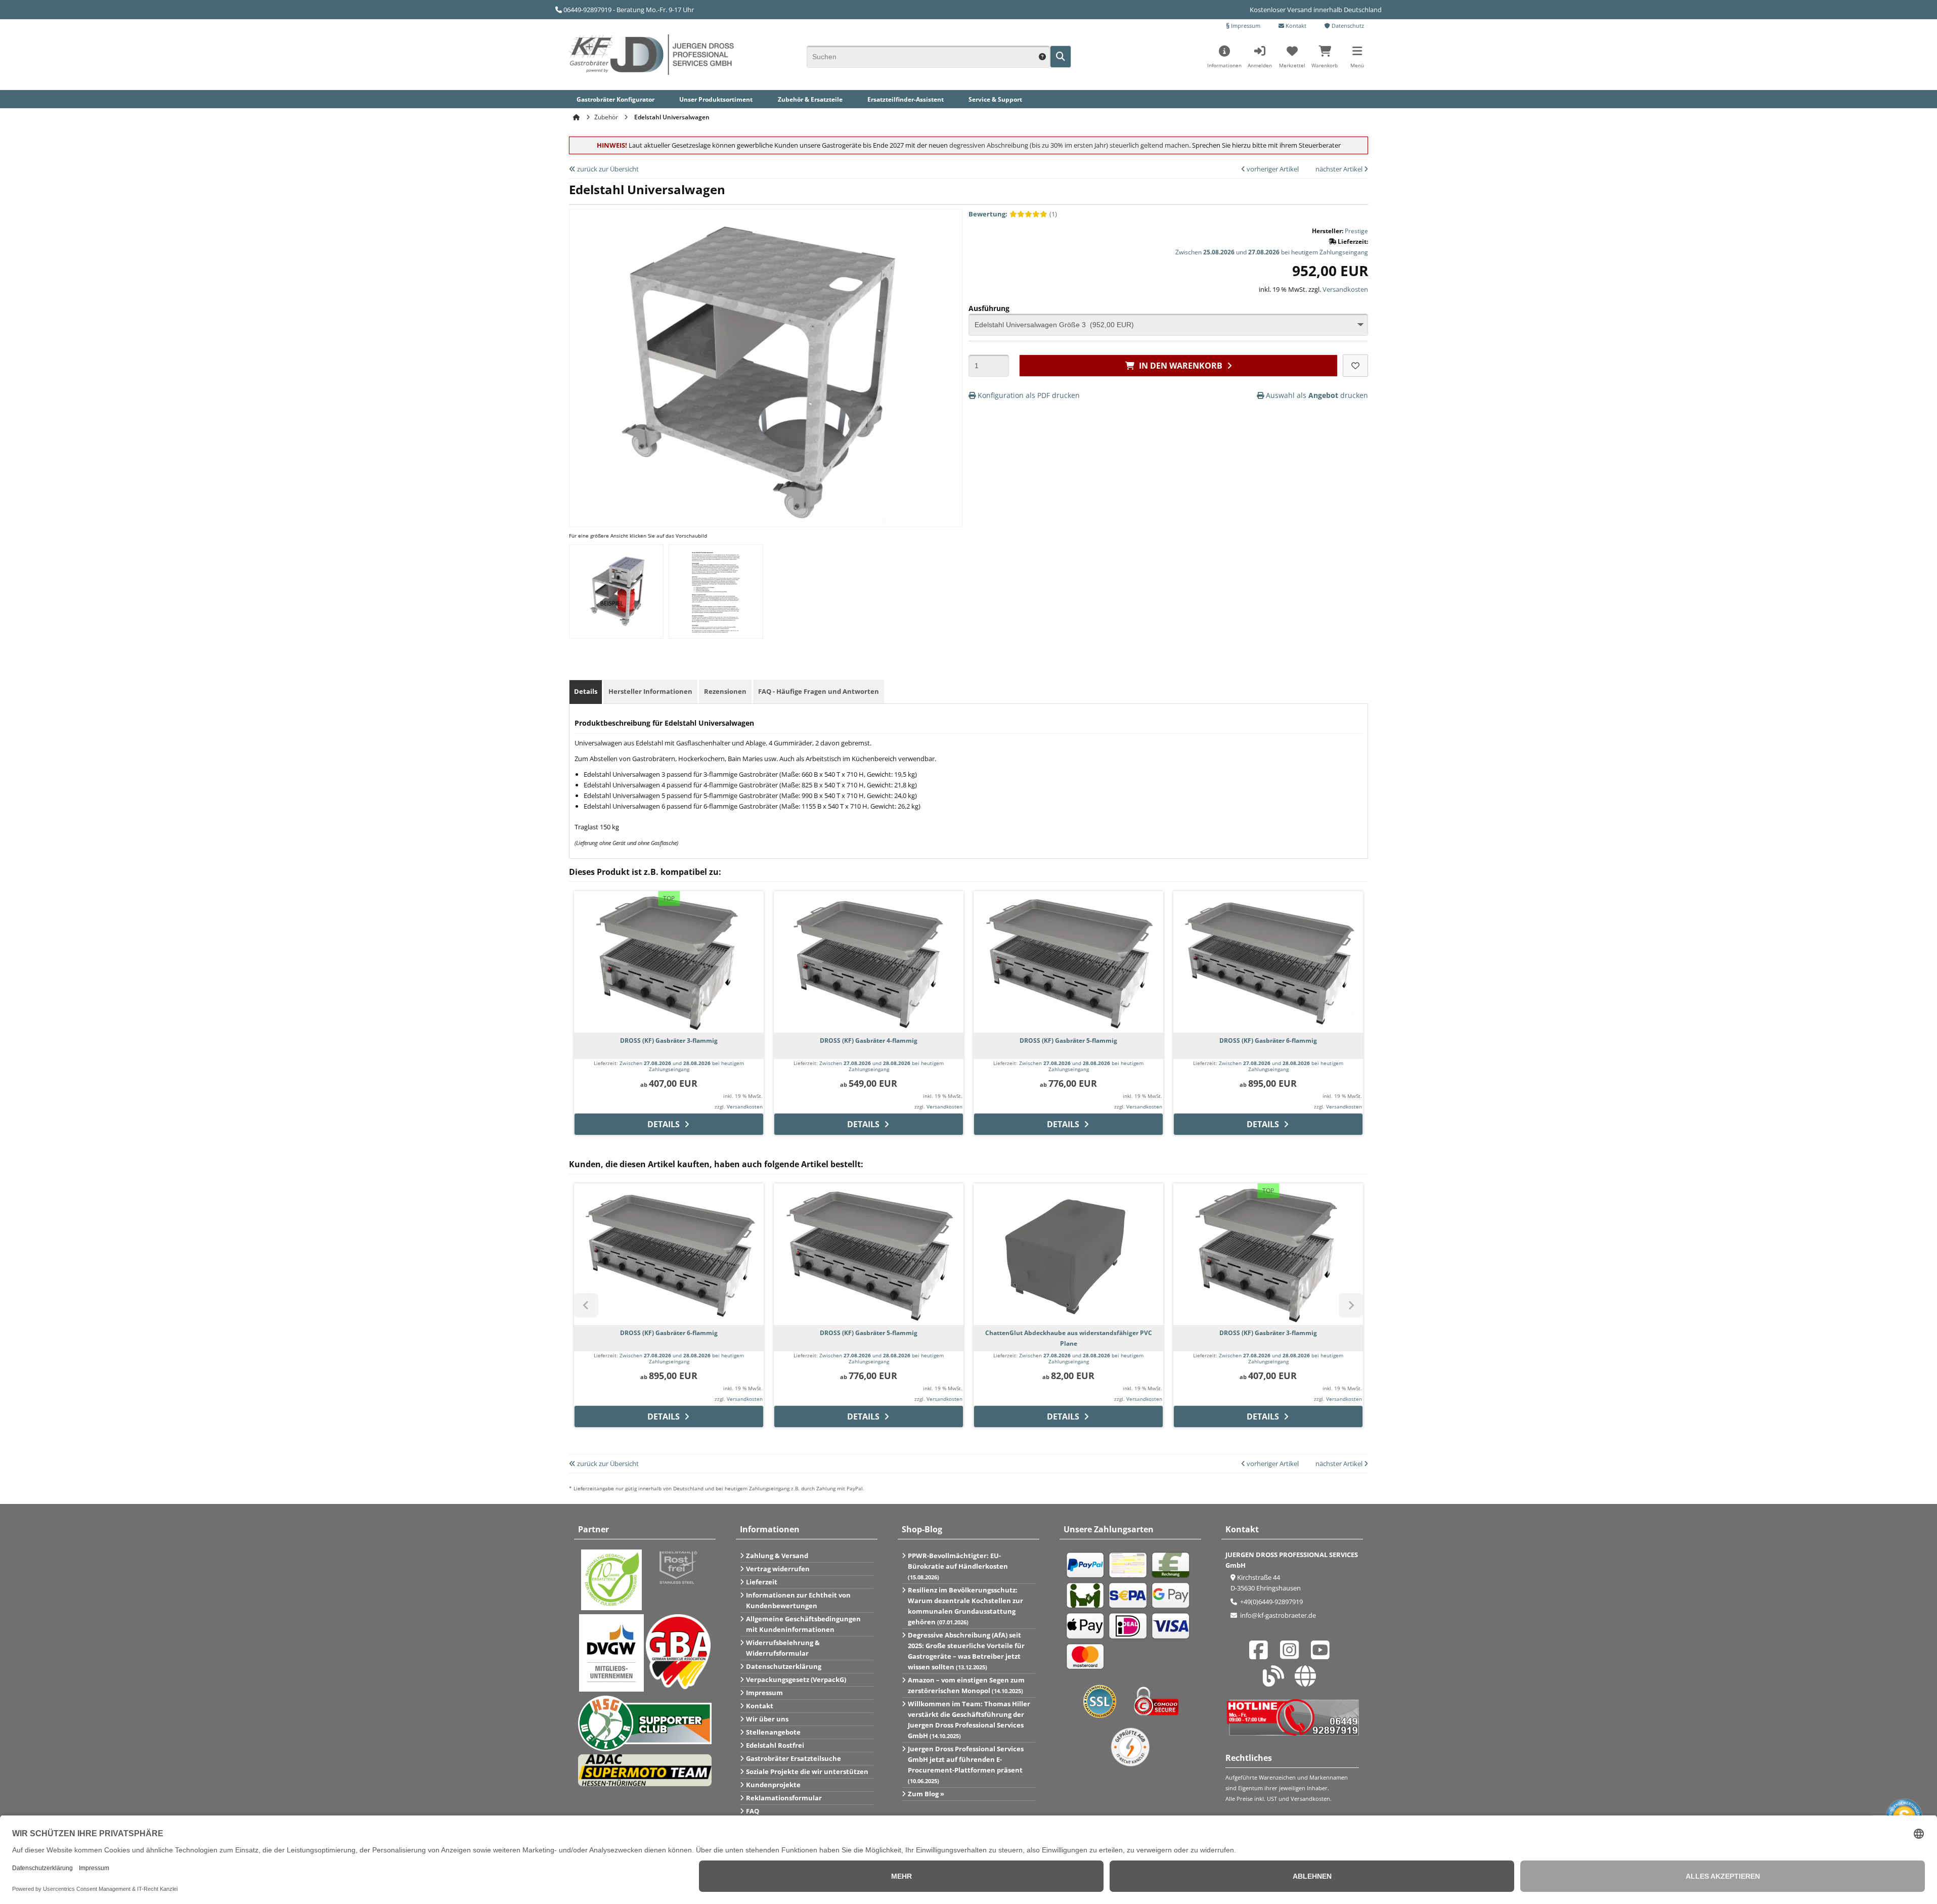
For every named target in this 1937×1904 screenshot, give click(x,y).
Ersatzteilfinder (906, 99)
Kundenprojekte (773, 1785)
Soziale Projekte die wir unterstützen (807, 1772)
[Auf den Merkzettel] (1355, 366)
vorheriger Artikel (1272, 169)
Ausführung (989, 308)
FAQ (753, 1811)
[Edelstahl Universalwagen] (766, 521)
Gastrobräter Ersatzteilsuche (794, 1758)
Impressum (1245, 26)
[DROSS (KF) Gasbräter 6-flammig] (1268, 962)
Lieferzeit (762, 1582)
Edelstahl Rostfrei (775, 1745)
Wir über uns (767, 1719)
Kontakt (1295, 26)
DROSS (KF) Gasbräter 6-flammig (1268, 1040)
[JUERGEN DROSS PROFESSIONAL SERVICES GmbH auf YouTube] (1323, 1655)
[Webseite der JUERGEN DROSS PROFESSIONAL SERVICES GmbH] (1308, 1681)
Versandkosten (1345, 289)
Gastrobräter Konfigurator (615, 99)
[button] (1357, 60)
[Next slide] (1351, 1013)
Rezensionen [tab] (725, 691)
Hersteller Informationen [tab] (650, 691)
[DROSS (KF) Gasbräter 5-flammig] (1068, 962)
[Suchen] (1061, 57)
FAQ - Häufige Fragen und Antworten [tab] (819, 691)
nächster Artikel (1340, 169)
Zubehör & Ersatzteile (810, 99)
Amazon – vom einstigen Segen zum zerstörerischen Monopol (966, 1685)
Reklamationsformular (784, 1798)
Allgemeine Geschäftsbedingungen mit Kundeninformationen (803, 1624)
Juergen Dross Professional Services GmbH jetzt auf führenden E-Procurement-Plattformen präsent (966, 1764)
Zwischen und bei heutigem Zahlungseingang (1272, 252)
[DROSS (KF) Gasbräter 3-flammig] (669, 962)
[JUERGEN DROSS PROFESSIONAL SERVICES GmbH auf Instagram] (1292, 1655)
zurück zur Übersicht (607, 169)
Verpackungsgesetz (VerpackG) (796, 1679)
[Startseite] (578, 117)
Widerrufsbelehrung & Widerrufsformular (783, 1648)
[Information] (1042, 56)
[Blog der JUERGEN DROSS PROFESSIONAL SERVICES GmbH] (1276, 1681)
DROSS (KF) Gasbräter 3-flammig (669, 1040)
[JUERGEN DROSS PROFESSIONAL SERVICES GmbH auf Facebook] (1261, 1655)
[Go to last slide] (586, 1305)
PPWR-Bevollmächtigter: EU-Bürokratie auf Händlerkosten (958, 1566)
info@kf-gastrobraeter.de (1277, 1615)
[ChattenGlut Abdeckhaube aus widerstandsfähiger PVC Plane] (1068, 1254)
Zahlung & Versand (777, 1556)
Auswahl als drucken (1316, 395)
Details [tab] (586, 691)
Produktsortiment (716, 99)
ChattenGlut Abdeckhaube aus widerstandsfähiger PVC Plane (1069, 1338)
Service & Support (995, 99)
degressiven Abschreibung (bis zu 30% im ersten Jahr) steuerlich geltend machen (1069, 145)
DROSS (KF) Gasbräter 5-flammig (1068, 1040)
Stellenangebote (773, 1732)
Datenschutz (1347, 26)
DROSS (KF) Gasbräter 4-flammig (869, 1040)
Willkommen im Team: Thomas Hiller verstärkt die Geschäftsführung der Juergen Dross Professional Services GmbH (969, 1720)
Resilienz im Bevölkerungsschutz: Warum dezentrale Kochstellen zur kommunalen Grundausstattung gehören (965, 1606)
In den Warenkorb (1179, 365)
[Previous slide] (586, 1013)
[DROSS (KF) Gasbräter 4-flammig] (869, 962)
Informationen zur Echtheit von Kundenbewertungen (798, 1600)
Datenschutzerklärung (784, 1666)
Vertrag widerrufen (778, 1569)
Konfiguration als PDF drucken (1028, 395)
